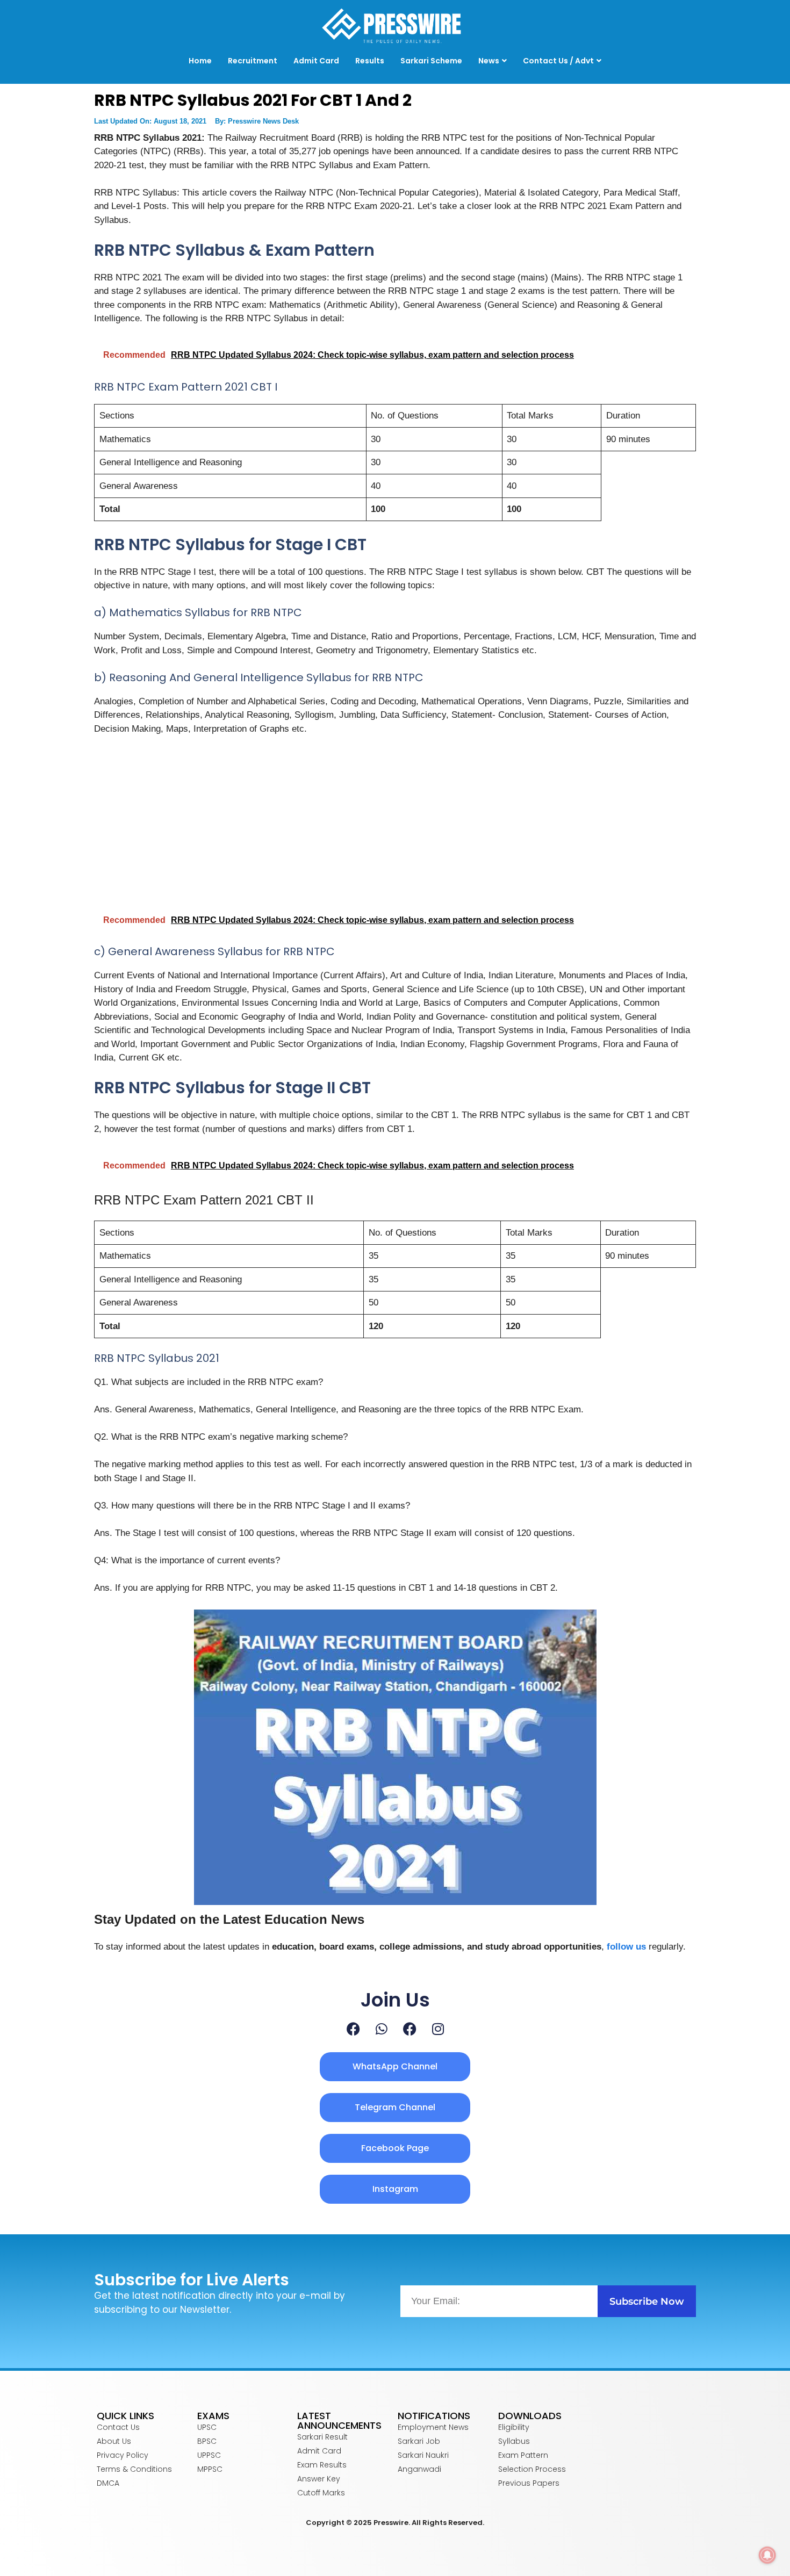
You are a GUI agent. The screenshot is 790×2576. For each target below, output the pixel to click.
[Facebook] (353, 2029)
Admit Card (316, 61)
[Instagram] (438, 2029)
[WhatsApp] (382, 2029)
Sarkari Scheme (431, 61)
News (489, 61)
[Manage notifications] (767, 2555)
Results (370, 61)
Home (200, 61)
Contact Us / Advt (558, 61)
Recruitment (253, 61)
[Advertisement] (395, 825)
